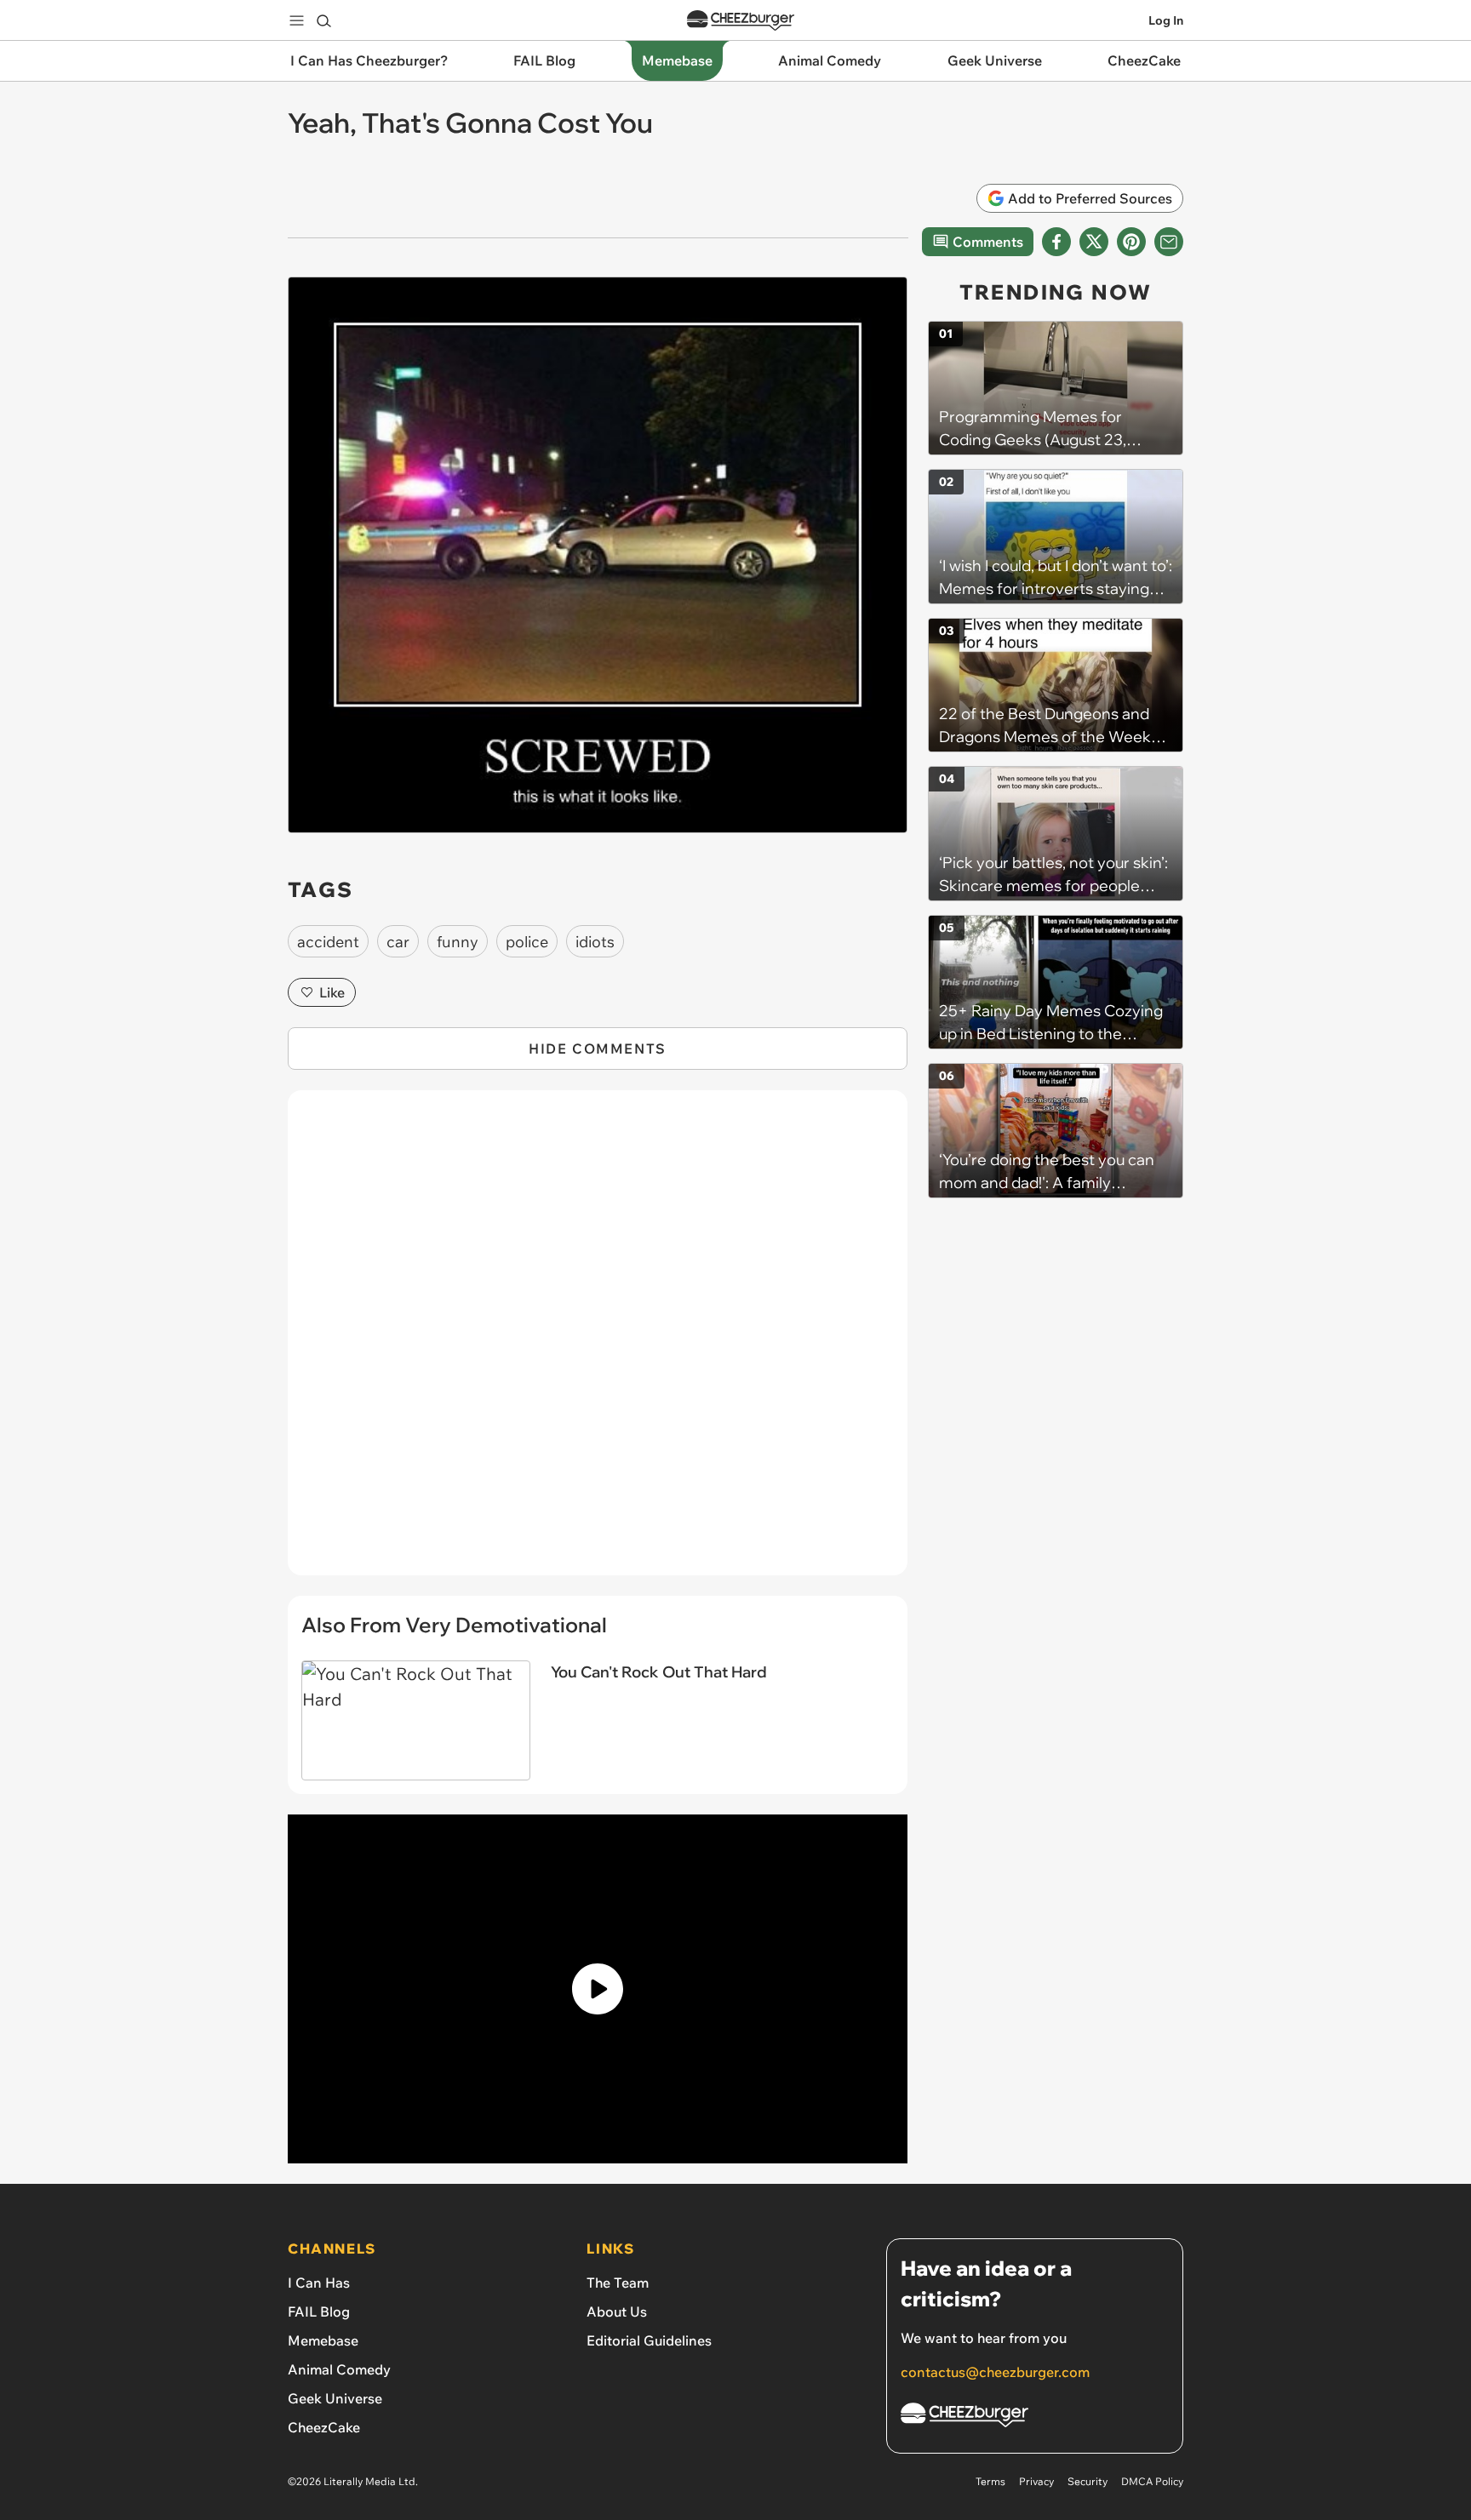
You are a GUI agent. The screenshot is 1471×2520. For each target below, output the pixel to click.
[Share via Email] (1169, 242)
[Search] (323, 20)
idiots (595, 942)
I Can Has (319, 2283)
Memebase (323, 2340)
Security (1088, 2481)
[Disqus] (598, 1342)
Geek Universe (335, 2398)
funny (458, 942)
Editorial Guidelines (649, 2340)
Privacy (1036, 2481)
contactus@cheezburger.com (995, 2372)
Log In (1166, 20)
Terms (990, 2481)
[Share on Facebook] (1056, 242)
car (398, 942)
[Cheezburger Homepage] (741, 21)
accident (328, 942)
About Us (617, 2311)
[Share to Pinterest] (1131, 242)
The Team (618, 2283)
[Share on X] (1094, 242)
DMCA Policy (1152, 2481)
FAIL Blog (319, 2311)
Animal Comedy (339, 2369)
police (527, 942)
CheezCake (324, 2427)
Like (332, 992)
